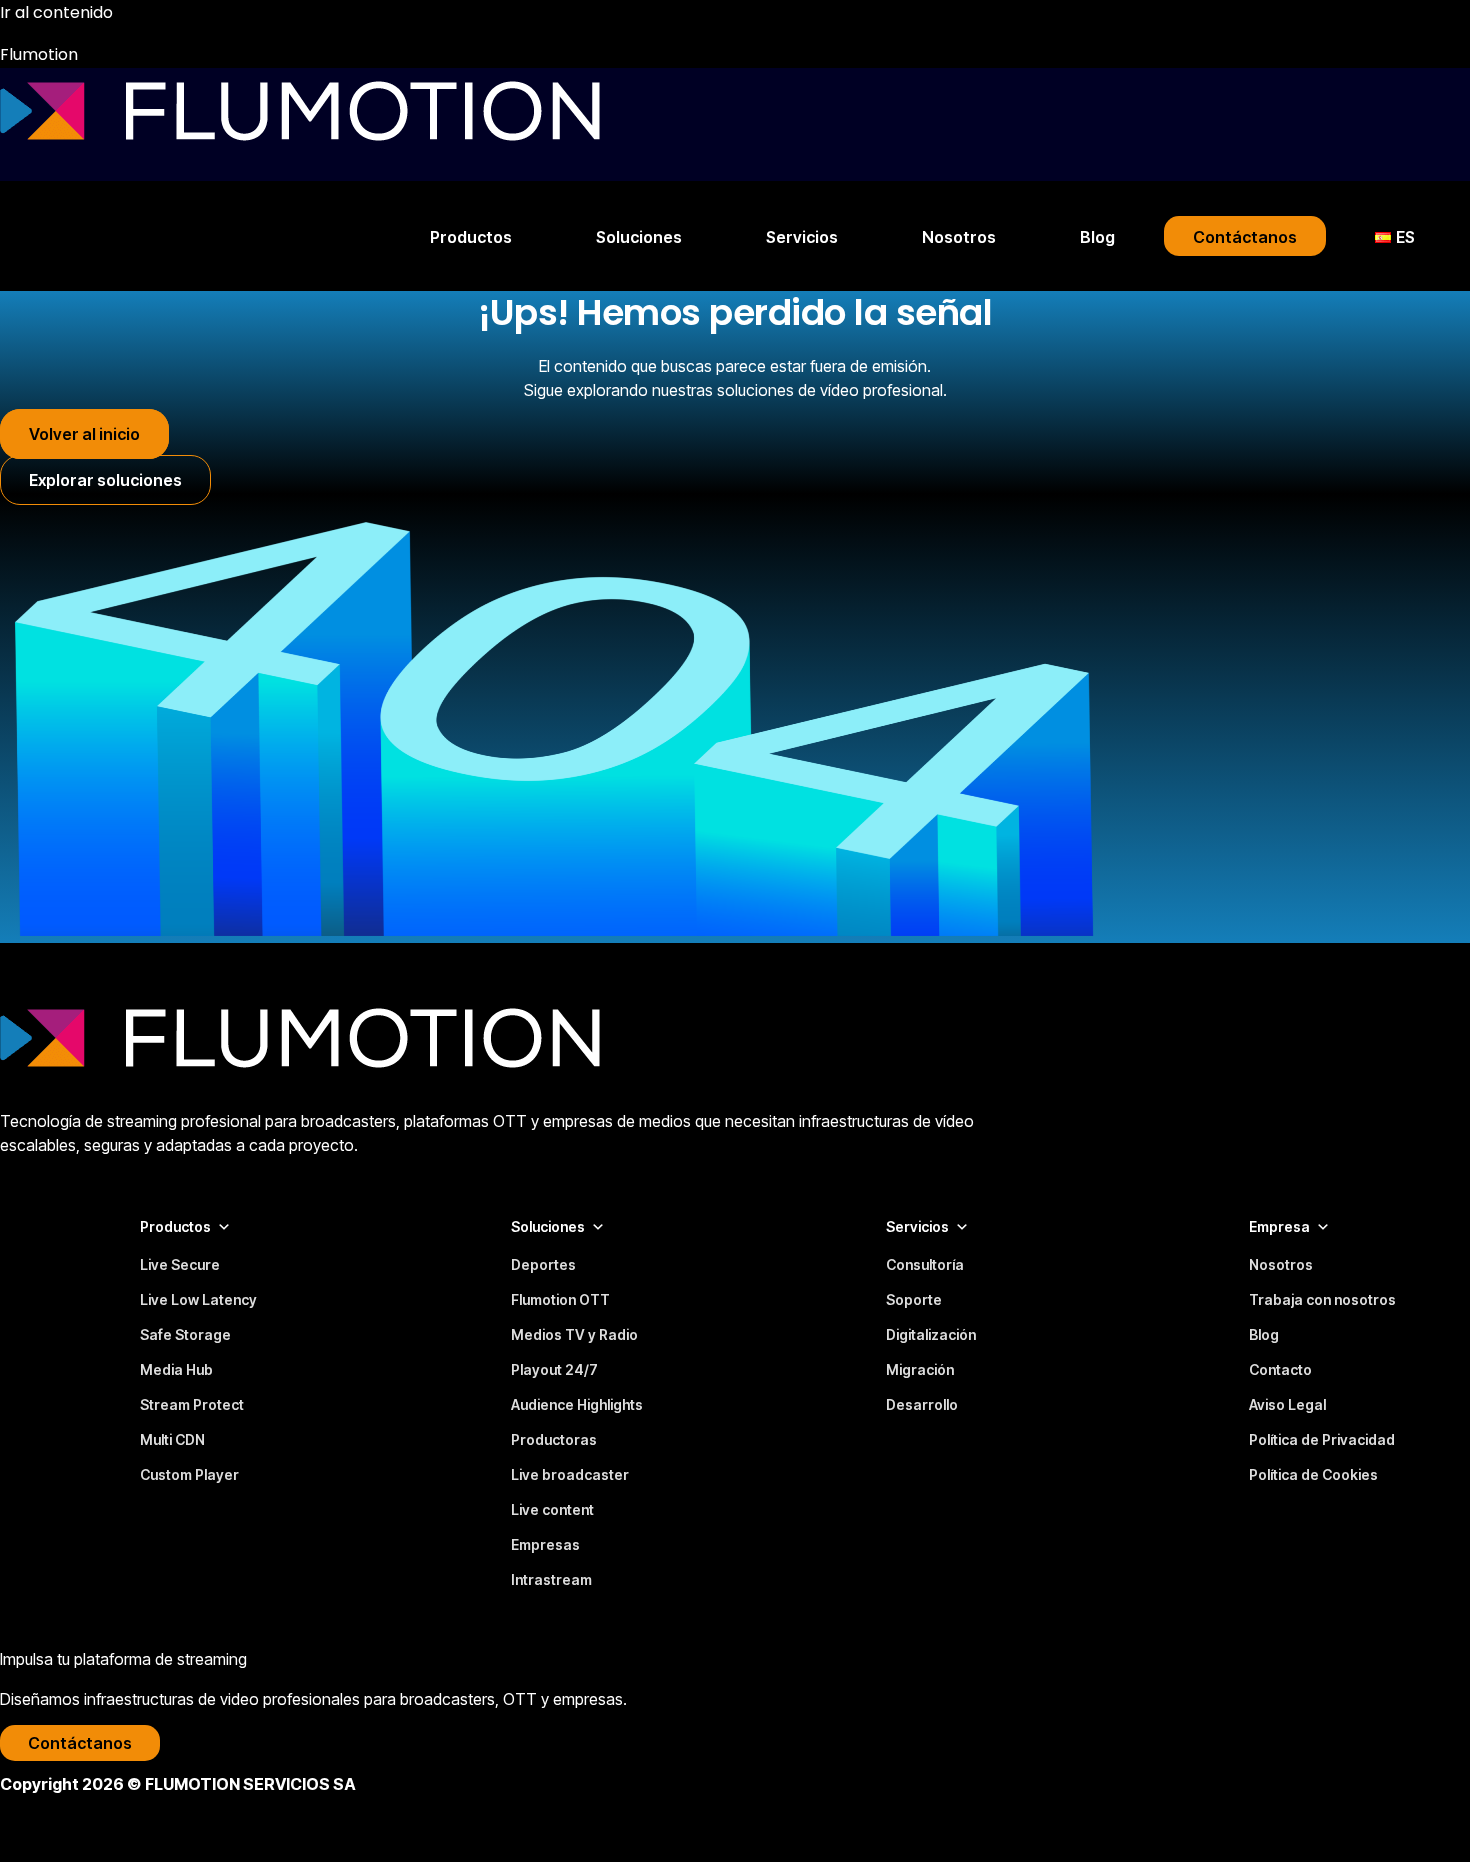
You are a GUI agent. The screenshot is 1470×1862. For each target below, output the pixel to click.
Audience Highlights (577, 1404)
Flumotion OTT (560, 1299)
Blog (1097, 237)
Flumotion (39, 54)
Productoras (554, 1439)
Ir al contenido (56, 12)
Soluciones (639, 237)
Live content (552, 1509)
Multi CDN (172, 1439)
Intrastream (551, 1579)
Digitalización (931, 1334)
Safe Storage (185, 1334)
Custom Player (189, 1474)
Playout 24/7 (554, 1369)
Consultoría (925, 1264)
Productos (471, 237)
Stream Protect (192, 1404)
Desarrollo (922, 1404)
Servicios (802, 237)
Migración (920, 1369)
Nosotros (959, 237)
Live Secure (180, 1264)
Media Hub (176, 1369)
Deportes (543, 1264)
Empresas (545, 1544)
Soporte (914, 1299)
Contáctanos (1245, 237)
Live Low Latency (198, 1299)
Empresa (1279, 1226)
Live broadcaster (570, 1474)
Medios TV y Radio (574, 1334)
